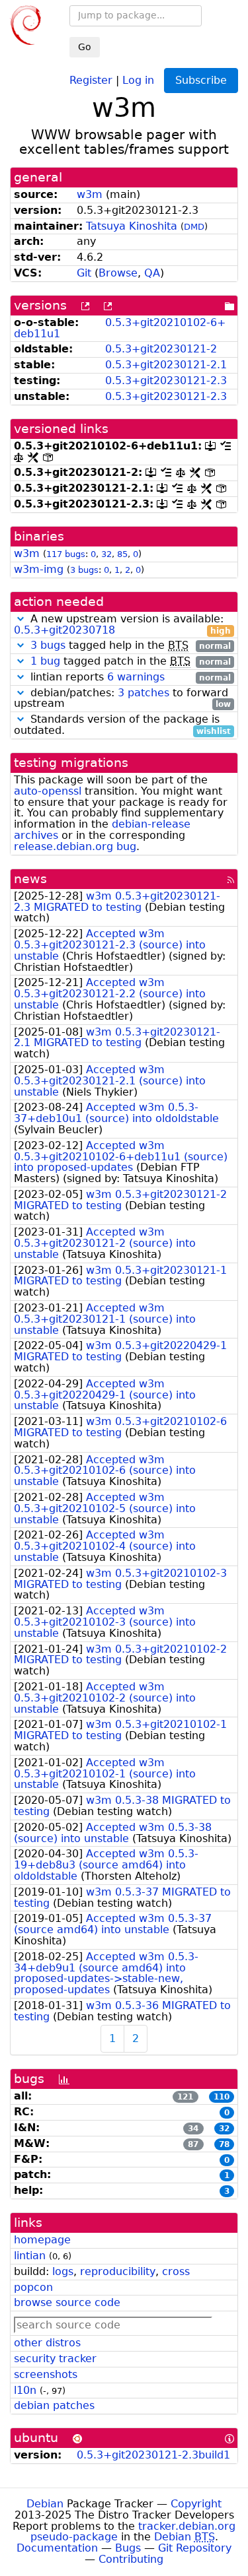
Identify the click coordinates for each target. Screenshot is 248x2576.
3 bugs (84, 570)
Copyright (196, 2504)
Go (85, 47)
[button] (21, 619)
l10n (25, 2390)
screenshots (46, 2374)
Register (91, 80)
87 (193, 2144)
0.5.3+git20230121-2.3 (166, 380)
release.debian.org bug (75, 846)
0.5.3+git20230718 (64, 630)
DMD (194, 227)
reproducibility (118, 2271)
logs (63, 2271)
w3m (90, 194)
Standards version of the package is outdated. (122, 725)
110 (222, 2097)
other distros (47, 2343)
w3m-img (39, 569)
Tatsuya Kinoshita (132, 226)
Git (84, 273)
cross (176, 2271)
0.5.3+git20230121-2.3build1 (153, 2455)
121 (185, 2097)
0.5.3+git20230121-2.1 (166, 365)
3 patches (144, 693)
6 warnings (136, 677)
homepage (42, 2240)
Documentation (57, 2548)
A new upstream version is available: (122, 625)
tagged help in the (131, 646)
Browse (118, 273)
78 (224, 2144)
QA (152, 273)
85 (122, 554)
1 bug (45, 661)
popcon (33, 2287)
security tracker (55, 2359)
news (30, 879)
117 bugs (66, 554)
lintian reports (129, 677)
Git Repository (195, 2548)
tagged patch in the (131, 662)
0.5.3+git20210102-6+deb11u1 (120, 328)
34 (193, 2129)
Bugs (128, 2548)
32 (106, 554)
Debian (45, 2504)
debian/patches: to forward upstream (122, 699)
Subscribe (201, 80)
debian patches (54, 2405)
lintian (30, 2256)
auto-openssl (48, 791)
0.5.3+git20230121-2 (161, 349)
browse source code (67, 2302)
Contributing (131, 2559)
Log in (138, 80)
